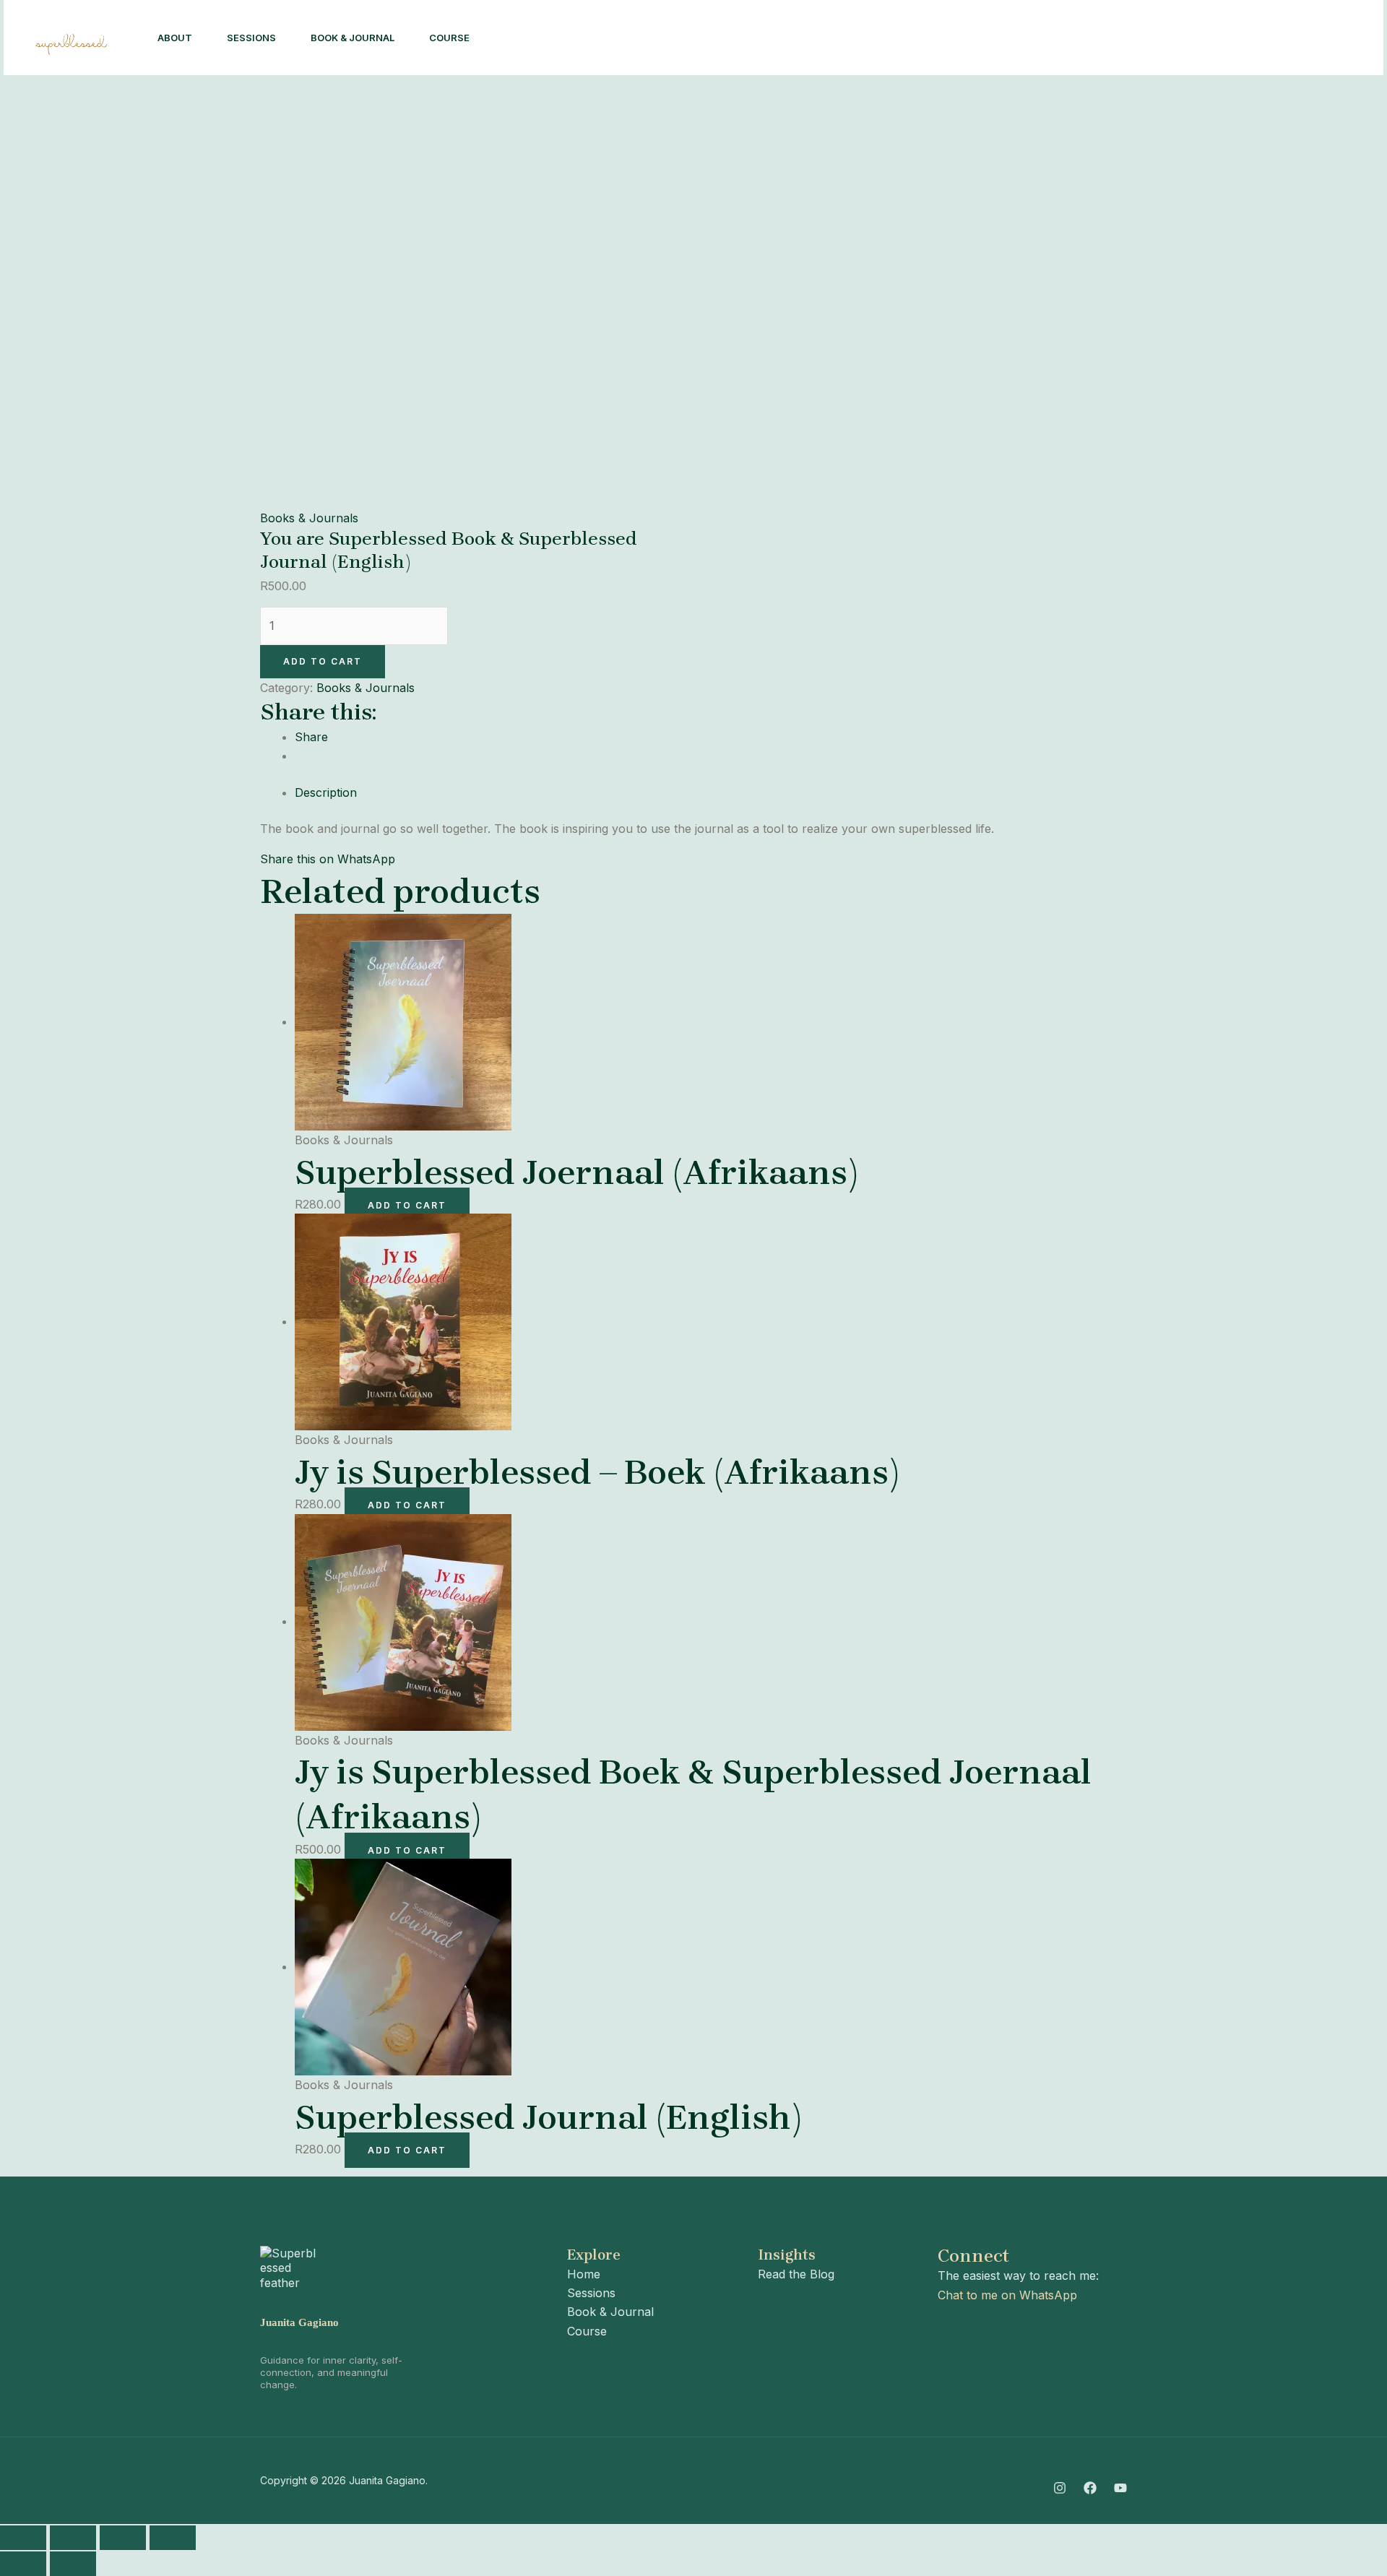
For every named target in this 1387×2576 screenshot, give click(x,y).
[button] (1294, 38)
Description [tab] (326, 792)
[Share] (123, 2538)
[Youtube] (1197, 38)
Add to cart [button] (407, 1205)
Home (584, 2274)
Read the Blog (796, 2274)
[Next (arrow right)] (73, 2564)
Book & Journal (353, 38)
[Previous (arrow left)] (23, 2564)
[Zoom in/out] (23, 2538)
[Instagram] (1133, 38)
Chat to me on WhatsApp (1007, 2295)
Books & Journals (309, 518)
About (175, 38)
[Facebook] (1165, 38)
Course (449, 38)
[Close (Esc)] (173, 2538)
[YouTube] (1120, 2488)
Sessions (251, 38)
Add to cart (323, 661)
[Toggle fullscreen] (73, 2538)
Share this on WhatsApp (328, 859)
